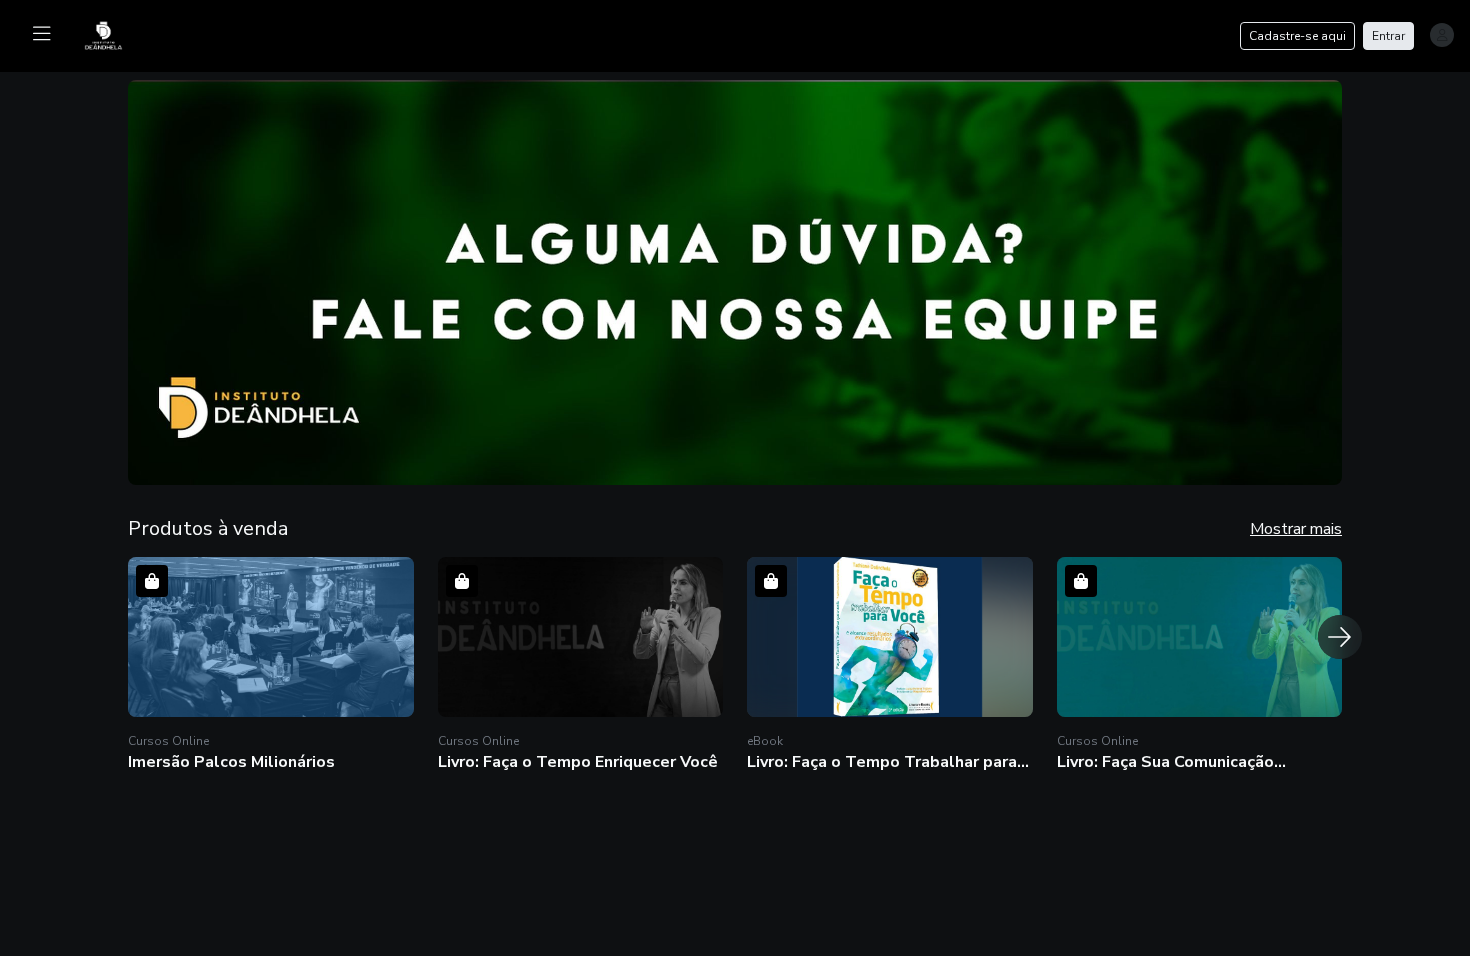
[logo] (116, 34)
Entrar (1388, 36)
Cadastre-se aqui (1297, 36)
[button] (735, 282)
